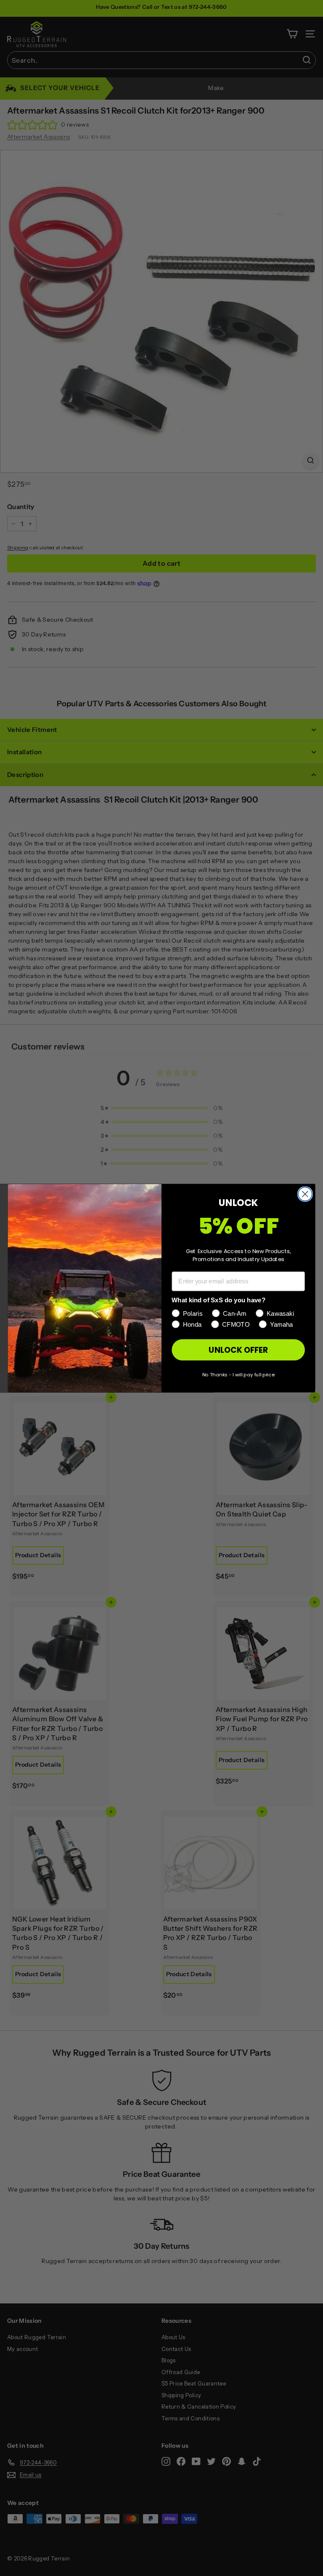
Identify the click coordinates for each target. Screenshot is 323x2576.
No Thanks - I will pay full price (238, 1374)
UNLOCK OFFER (238, 1349)
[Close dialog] (305, 1194)
